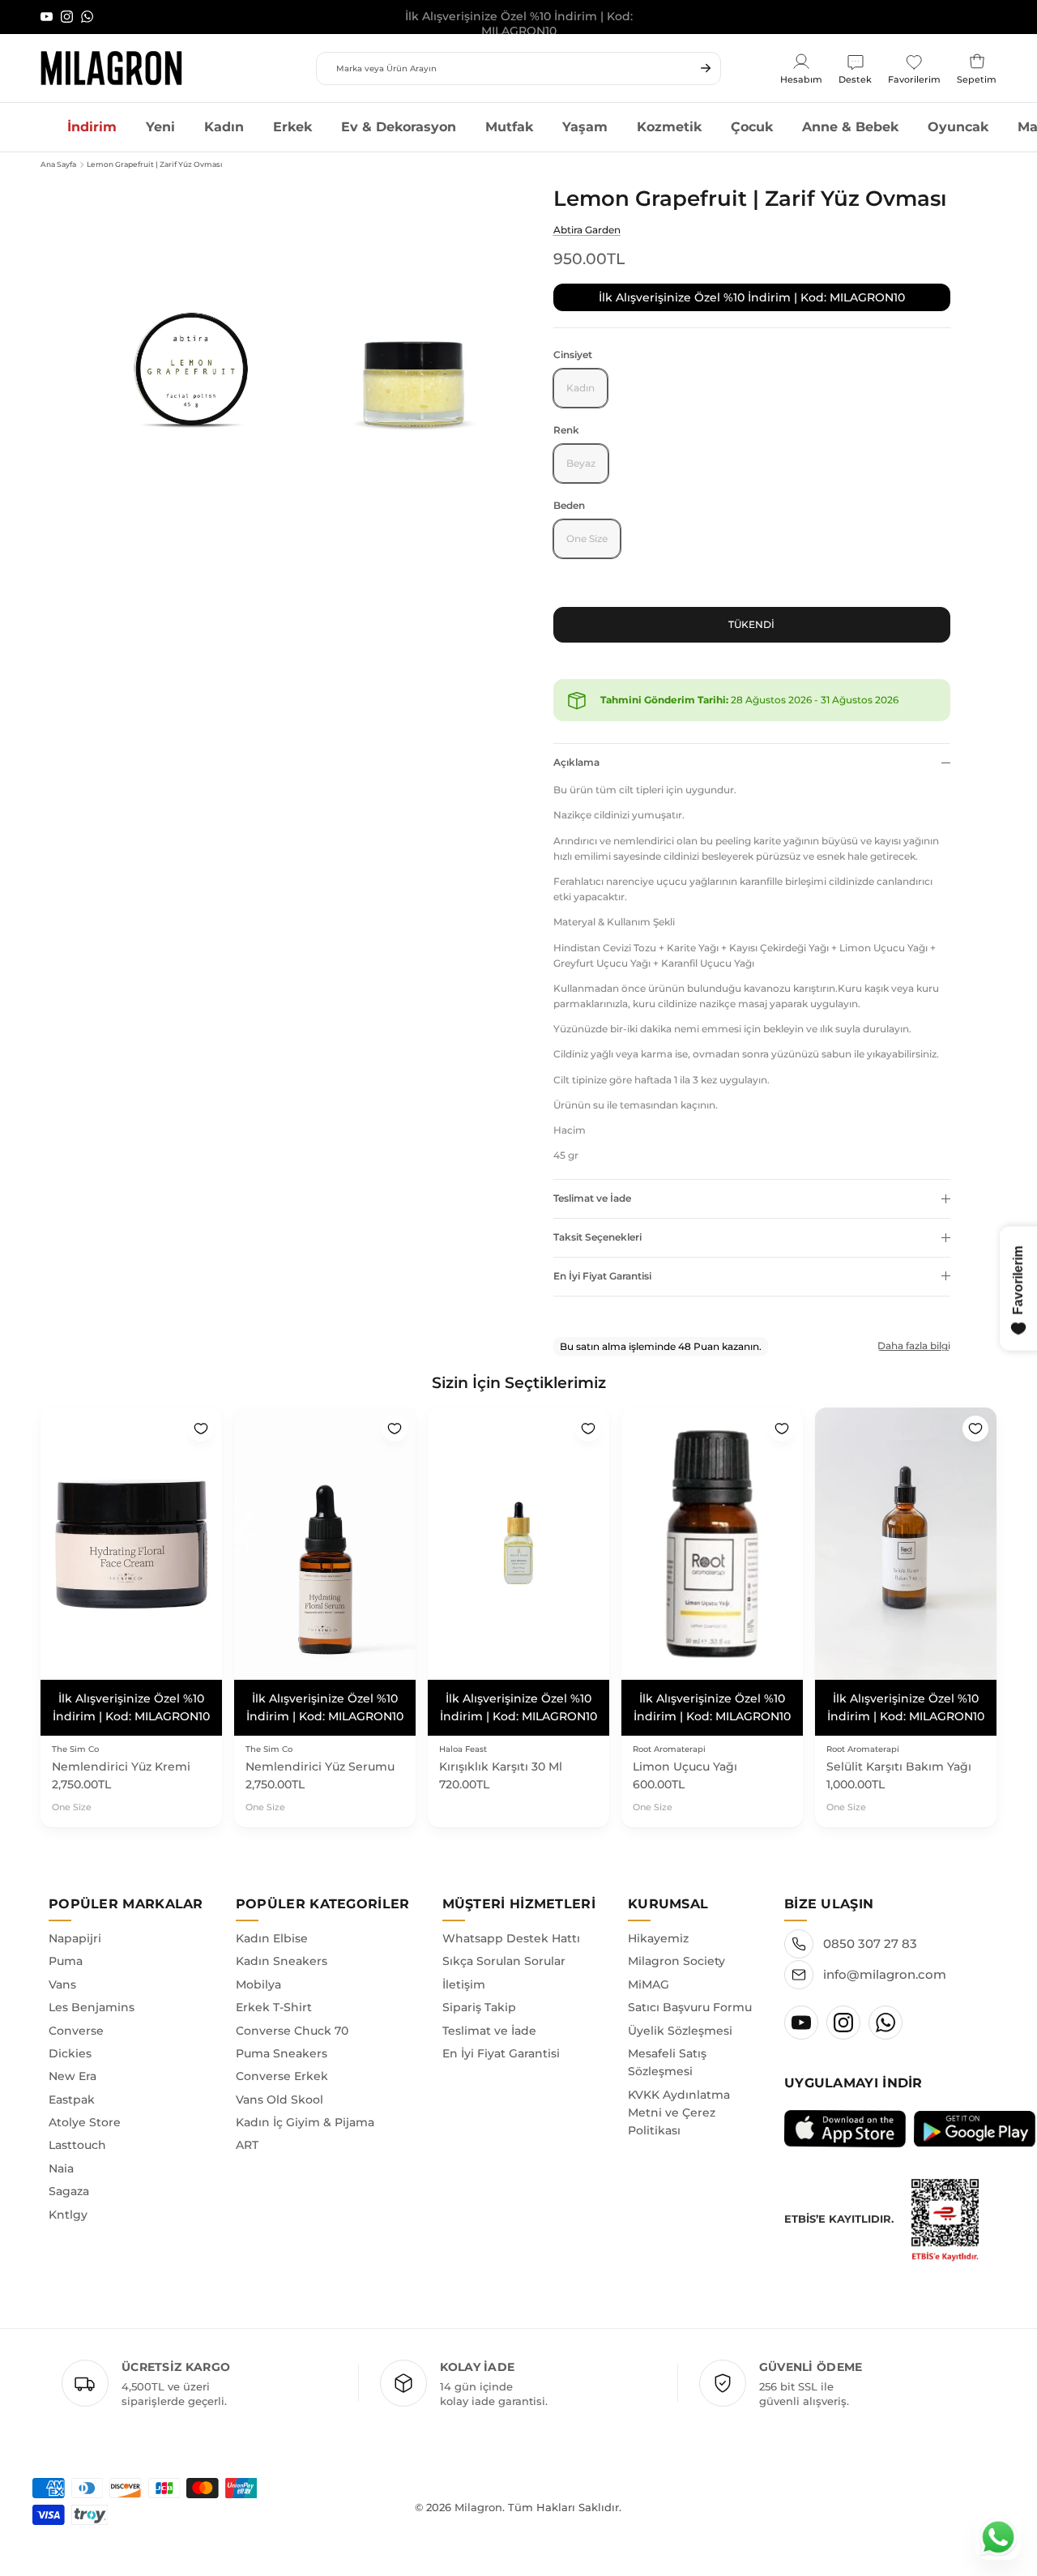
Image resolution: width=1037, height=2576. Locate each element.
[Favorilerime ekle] (201, 1429)
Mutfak (509, 127)
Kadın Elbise (272, 1938)
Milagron (478, 2507)
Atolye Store (85, 2122)
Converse (76, 2031)
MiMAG (649, 1984)
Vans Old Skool (280, 2100)
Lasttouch (77, 2145)
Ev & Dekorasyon (399, 127)
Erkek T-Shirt (274, 2007)
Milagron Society (676, 1961)
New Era (73, 2076)
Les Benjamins (92, 2007)
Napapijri (75, 1938)
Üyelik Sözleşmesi (680, 2031)
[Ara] (706, 68)
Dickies (70, 2053)
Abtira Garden (587, 230)
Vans (62, 1984)
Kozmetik (669, 127)
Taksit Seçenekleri (597, 1237)
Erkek (292, 127)
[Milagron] (111, 68)
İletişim (464, 1984)
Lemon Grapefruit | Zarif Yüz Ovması (155, 164)
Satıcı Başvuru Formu (690, 2007)
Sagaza (69, 2191)
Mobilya (258, 1984)
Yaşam (585, 127)
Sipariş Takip (479, 2007)
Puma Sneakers (282, 2053)
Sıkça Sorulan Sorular (504, 1961)
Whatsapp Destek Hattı (511, 1938)
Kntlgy (68, 2215)
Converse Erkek (282, 2076)
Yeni (160, 127)
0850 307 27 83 (870, 1944)
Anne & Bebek (850, 127)
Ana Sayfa (58, 164)
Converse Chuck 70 (292, 2031)
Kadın (224, 127)
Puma (66, 1961)
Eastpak (72, 2100)
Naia (61, 2168)
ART (247, 2145)
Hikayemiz (658, 1938)
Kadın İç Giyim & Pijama (305, 2122)
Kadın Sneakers (282, 1961)
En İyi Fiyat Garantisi (602, 1276)
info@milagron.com (885, 1974)
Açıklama (576, 762)
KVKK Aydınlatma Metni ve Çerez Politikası (679, 2113)
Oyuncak (958, 127)
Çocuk (752, 127)
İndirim (92, 127)
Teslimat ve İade (592, 1198)
